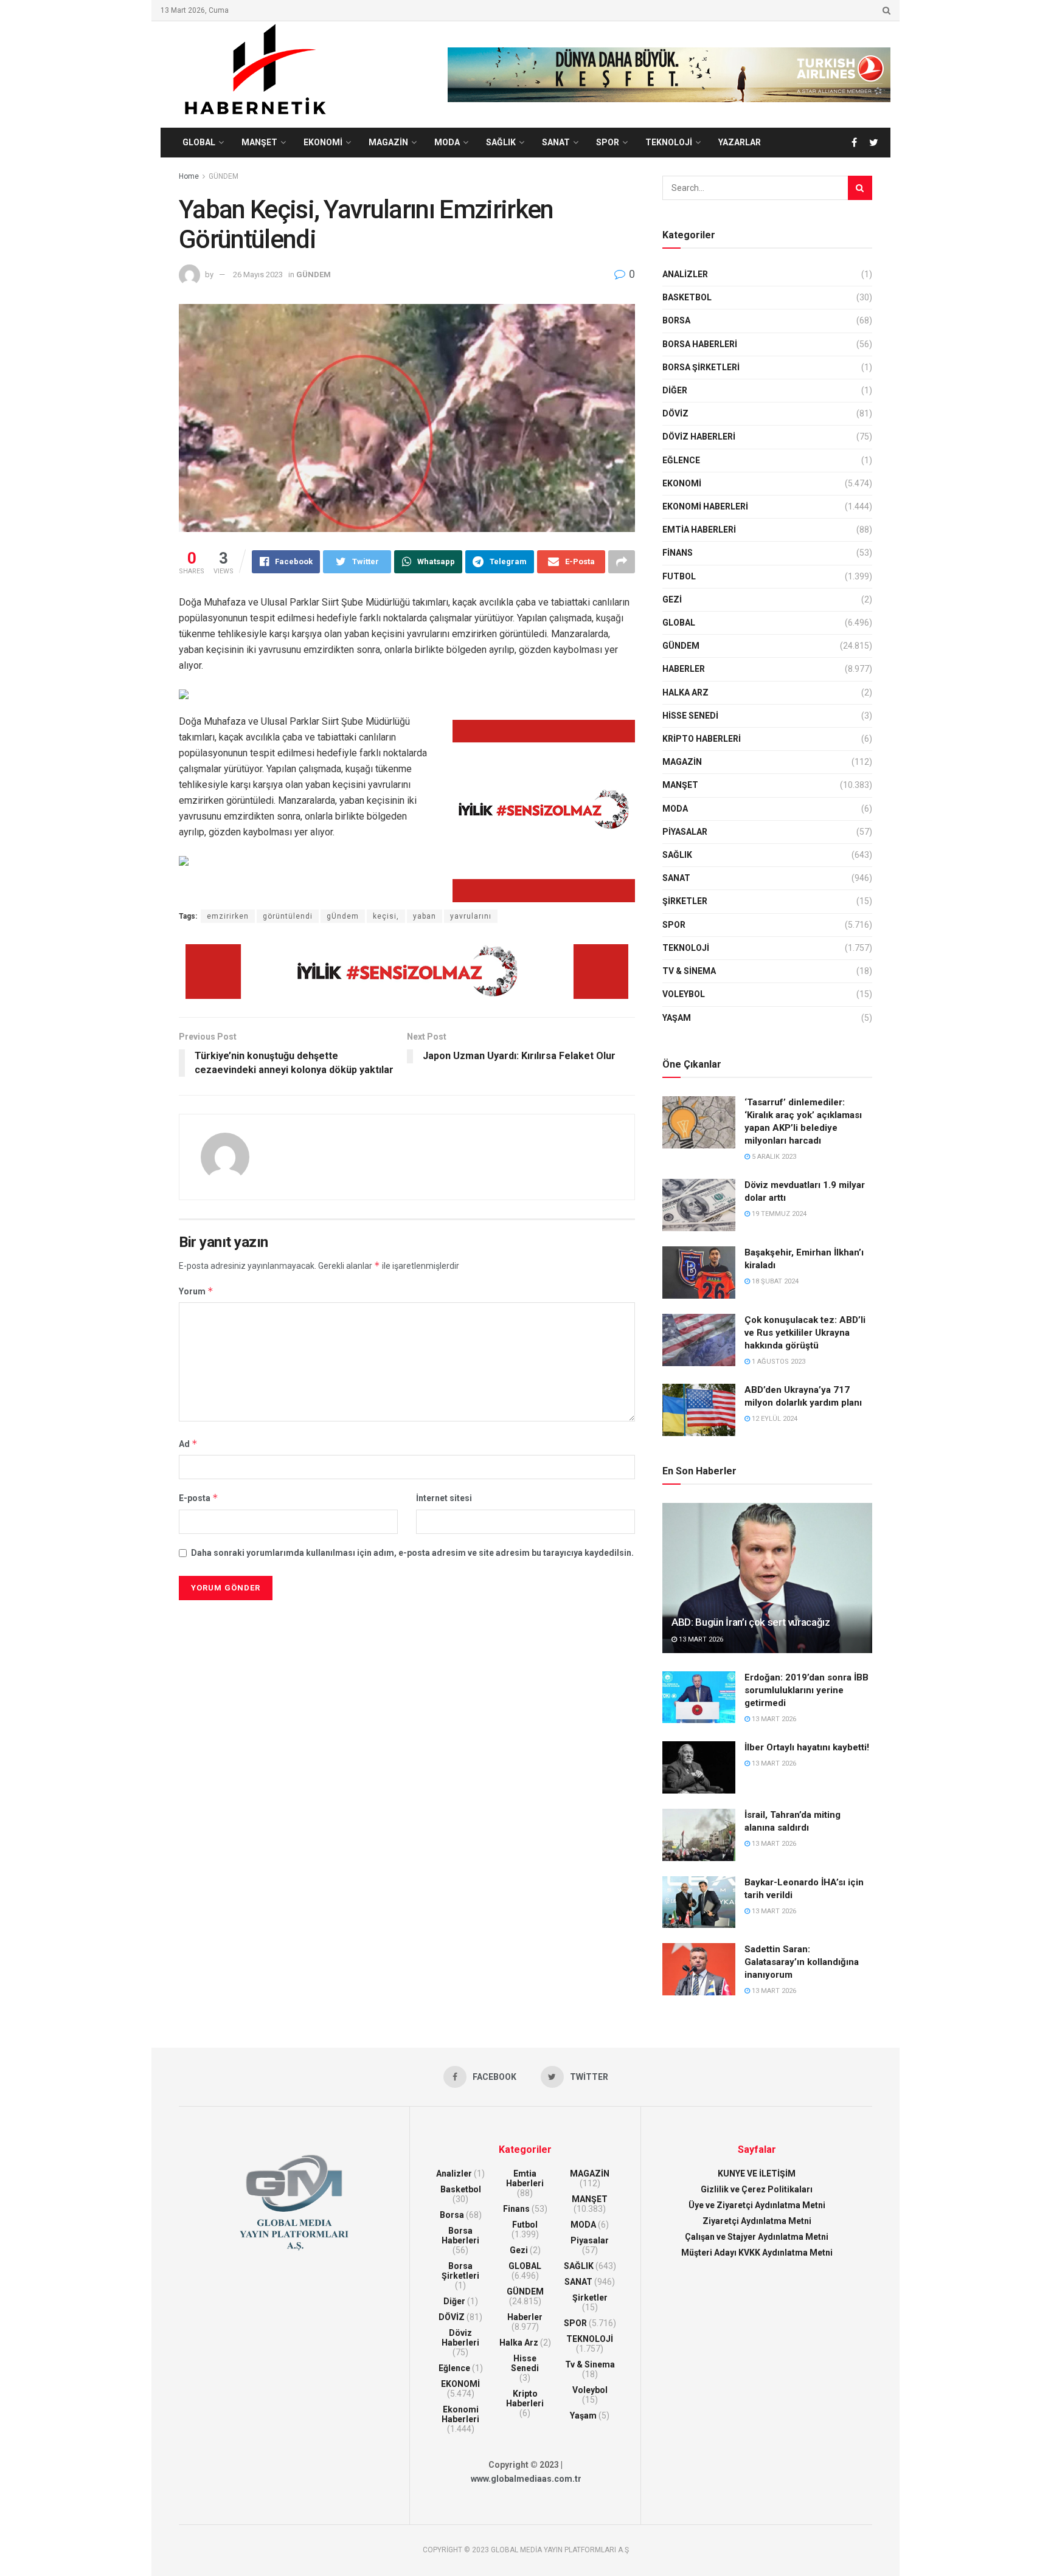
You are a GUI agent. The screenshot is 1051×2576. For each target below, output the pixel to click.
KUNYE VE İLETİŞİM (757, 2174)
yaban (425, 916)
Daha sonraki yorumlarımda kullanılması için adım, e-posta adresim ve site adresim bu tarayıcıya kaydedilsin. (412, 1553)
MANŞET (259, 142)
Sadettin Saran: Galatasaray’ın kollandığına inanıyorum (802, 1962)
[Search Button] (860, 188)
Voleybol (684, 994)
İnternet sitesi (444, 1498)
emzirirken (228, 916)
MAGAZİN (388, 142)
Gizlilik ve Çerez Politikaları (757, 2189)
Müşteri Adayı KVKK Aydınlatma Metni (757, 2253)
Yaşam (677, 1018)
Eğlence (681, 460)
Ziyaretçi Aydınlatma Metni (757, 2221)
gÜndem (343, 916)
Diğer (675, 390)
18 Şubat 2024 (774, 1281)
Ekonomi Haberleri (705, 506)
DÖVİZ (675, 413)
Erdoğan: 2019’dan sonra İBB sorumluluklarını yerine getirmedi (806, 1690)
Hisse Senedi (690, 716)
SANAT (556, 142)
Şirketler (685, 901)
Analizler (685, 274)
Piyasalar (685, 832)
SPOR (608, 142)
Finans (678, 553)
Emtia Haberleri (699, 530)
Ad (188, 1444)
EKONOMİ (323, 142)
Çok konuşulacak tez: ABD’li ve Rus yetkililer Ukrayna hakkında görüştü (805, 1333)
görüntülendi (288, 916)
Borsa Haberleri (700, 344)
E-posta (199, 1498)
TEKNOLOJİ (669, 142)
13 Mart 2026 (700, 1639)
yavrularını (471, 916)
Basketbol (687, 297)
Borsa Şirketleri (701, 367)
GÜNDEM (224, 176)
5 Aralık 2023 (773, 1157)
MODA (447, 142)
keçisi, (386, 916)
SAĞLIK (501, 142)
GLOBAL (199, 142)
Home (189, 176)
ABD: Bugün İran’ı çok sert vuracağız (751, 1622)
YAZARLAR (740, 142)
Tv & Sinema (689, 971)
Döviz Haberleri (699, 437)
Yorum (196, 1291)
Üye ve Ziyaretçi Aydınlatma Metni (757, 2205)
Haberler (684, 669)
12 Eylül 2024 (774, 1419)
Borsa (676, 320)
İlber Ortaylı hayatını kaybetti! (807, 1747)
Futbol (679, 576)
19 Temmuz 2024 (778, 1214)
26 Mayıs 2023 (258, 275)
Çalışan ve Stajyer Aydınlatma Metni (757, 2237)
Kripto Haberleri (702, 739)
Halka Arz (685, 692)
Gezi (672, 599)
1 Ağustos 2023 (778, 1362)
